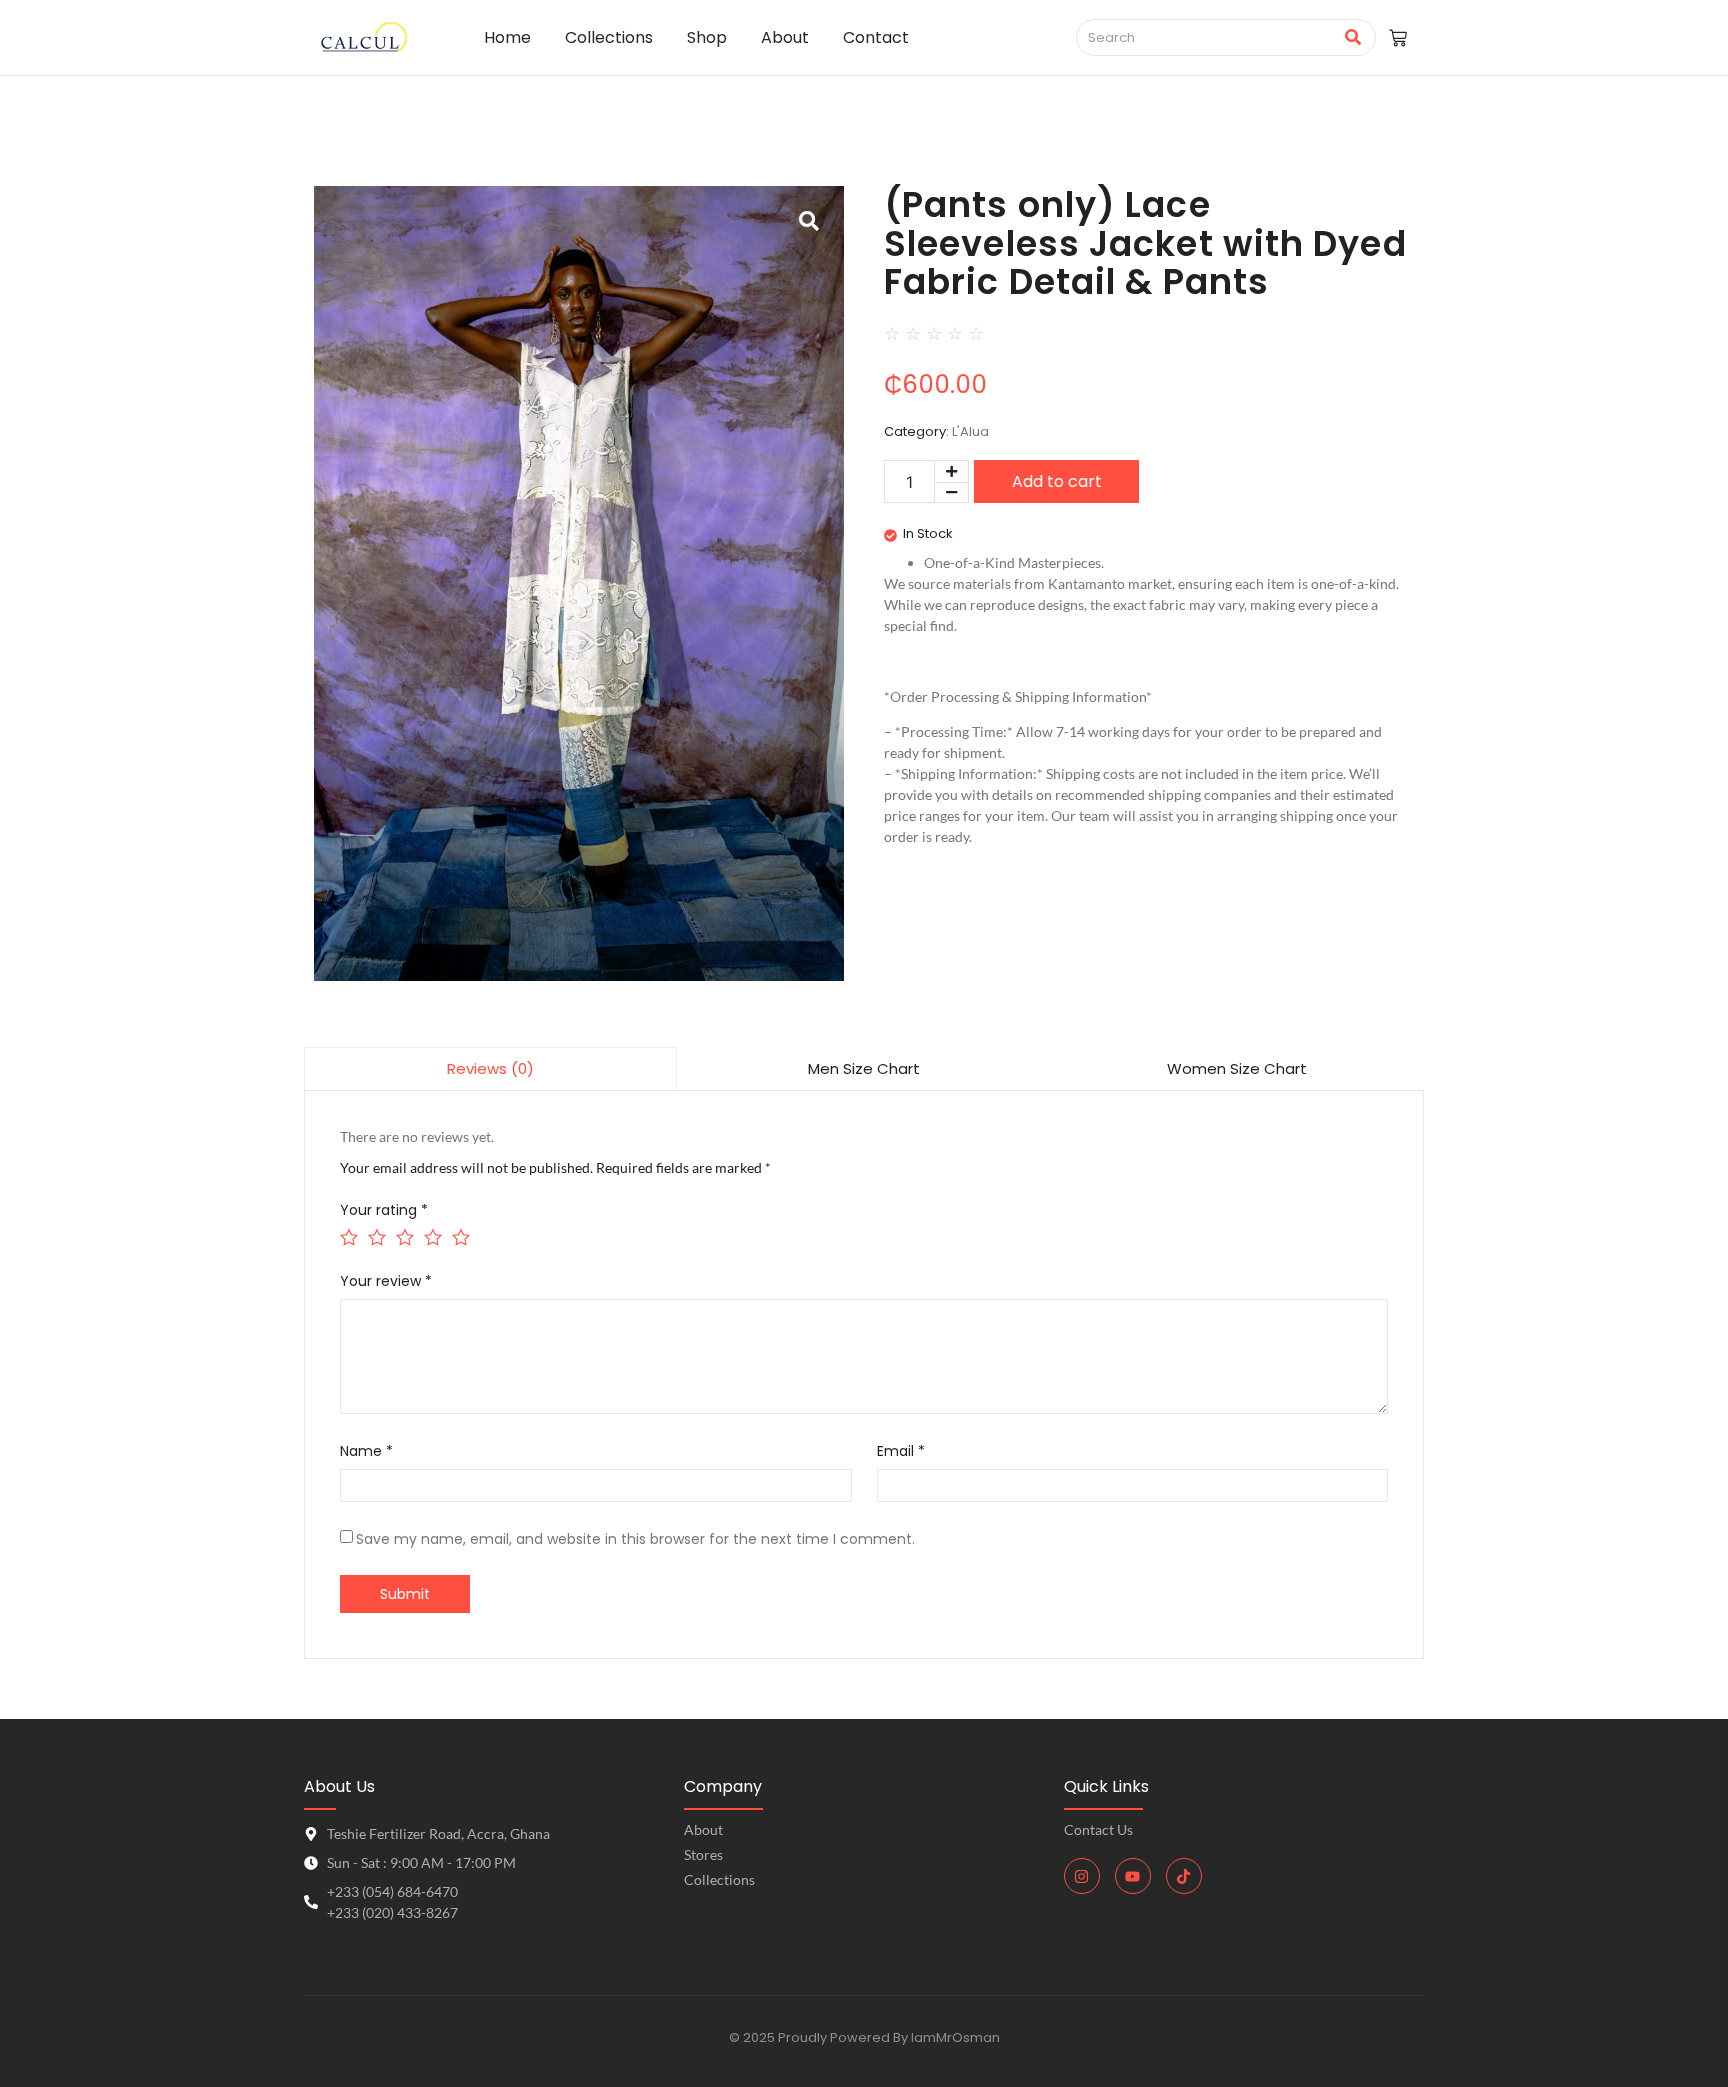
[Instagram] (1082, 1876)
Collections (719, 1879)
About (703, 1829)
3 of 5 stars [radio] (403, 1235)
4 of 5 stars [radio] (431, 1235)
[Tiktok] (1184, 1876)
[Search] (1353, 38)
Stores (703, 1854)
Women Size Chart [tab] (1237, 1068)
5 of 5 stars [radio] (459, 1235)
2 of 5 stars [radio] (375, 1235)
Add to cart (1057, 481)
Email (901, 1451)
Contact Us (1098, 1829)
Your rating (384, 1210)
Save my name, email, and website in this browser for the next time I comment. (635, 1539)
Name (366, 1451)
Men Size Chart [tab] (864, 1068)
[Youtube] (1133, 1876)
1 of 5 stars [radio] (347, 1235)
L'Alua (970, 431)
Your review (386, 1281)
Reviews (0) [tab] (490, 1068)
